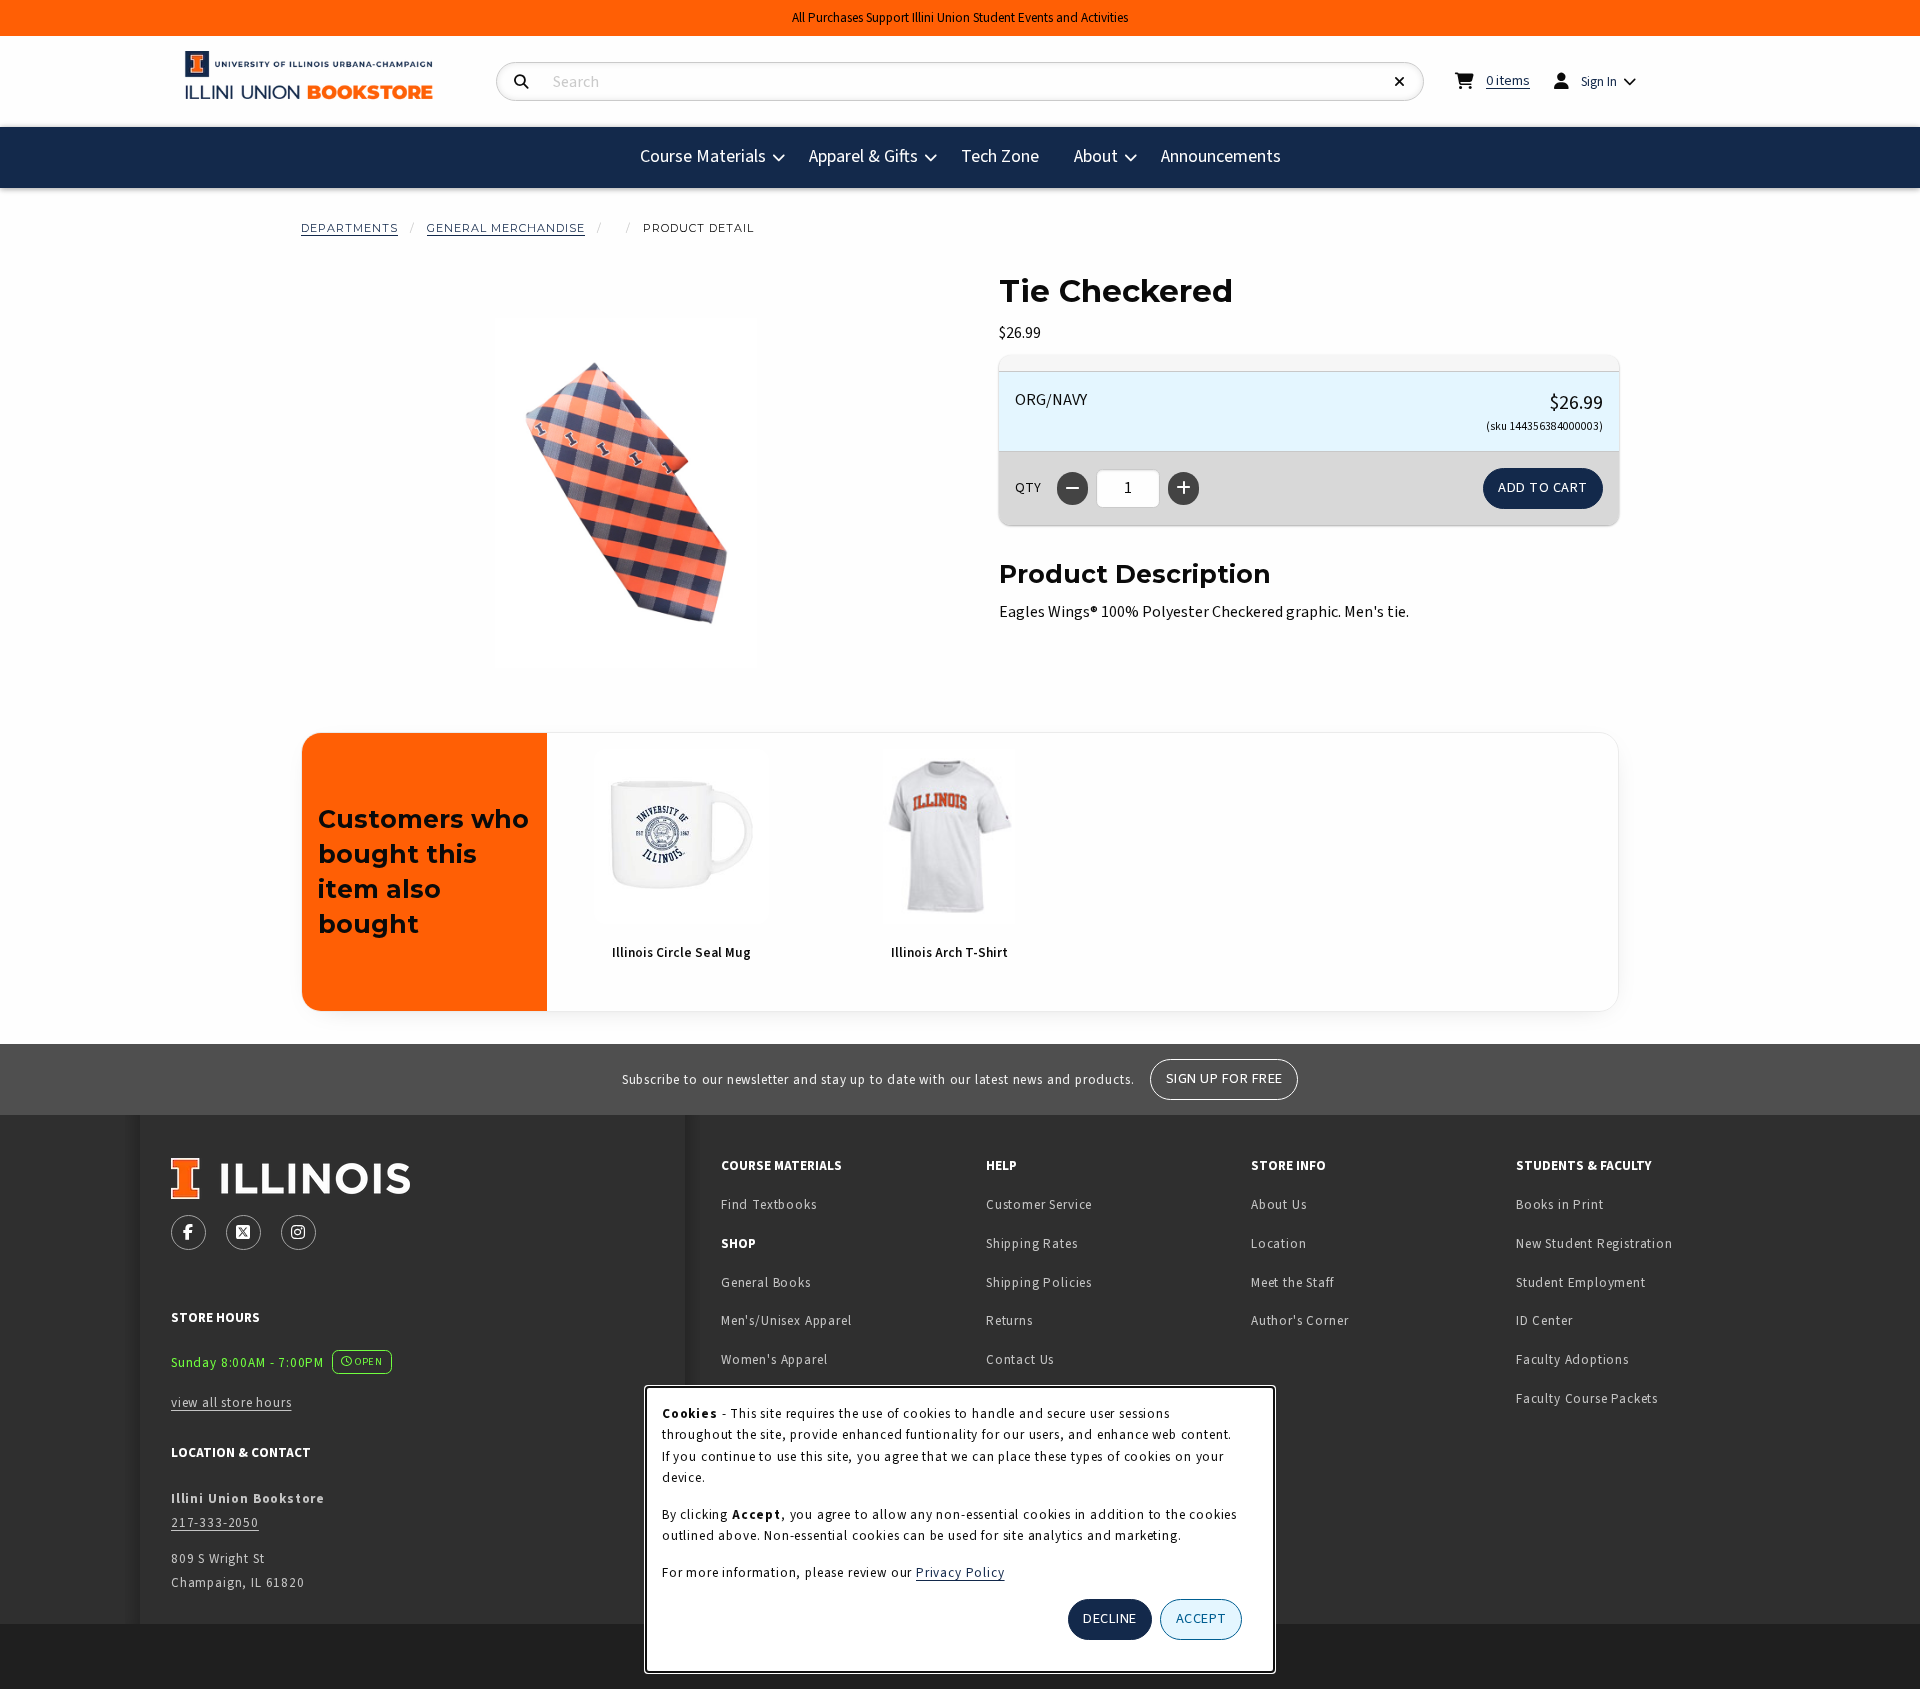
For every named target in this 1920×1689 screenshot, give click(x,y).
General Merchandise (506, 228)
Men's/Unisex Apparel (786, 1320)
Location (1279, 1243)
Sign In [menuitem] (1599, 81)
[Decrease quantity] (1072, 488)
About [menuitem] (1096, 156)
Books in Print (1622, 1204)
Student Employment (1640, 1282)
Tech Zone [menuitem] (1008, 156)
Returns (1009, 1320)
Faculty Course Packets (1587, 1398)
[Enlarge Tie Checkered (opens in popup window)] (626, 493)
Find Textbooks (769, 1204)
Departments (349, 228)
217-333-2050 (215, 1522)
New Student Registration (1594, 1243)
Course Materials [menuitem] (703, 156)
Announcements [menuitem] (1221, 156)
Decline (1110, 1618)
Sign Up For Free (1224, 1078)
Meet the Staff (1292, 1282)
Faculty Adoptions (1572, 1359)
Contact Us (1020, 1359)
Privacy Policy (960, 1572)
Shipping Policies (1039, 1282)
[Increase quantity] (1183, 488)
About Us (1279, 1204)
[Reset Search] (1400, 82)
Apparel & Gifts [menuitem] (863, 156)
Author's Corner (1299, 1320)
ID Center (1607, 1320)
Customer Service (1039, 1204)
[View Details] (681, 836)
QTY (1028, 488)
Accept (1201, 1618)
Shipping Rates (1032, 1243)
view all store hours (231, 1402)
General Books (766, 1282)
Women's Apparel (774, 1359)
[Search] (521, 82)
